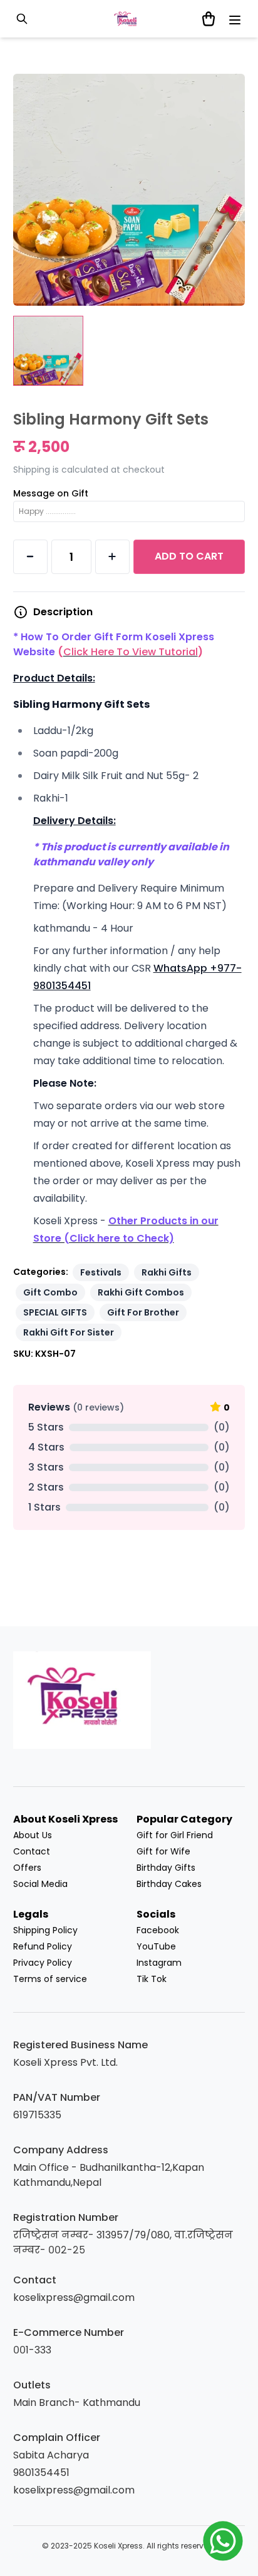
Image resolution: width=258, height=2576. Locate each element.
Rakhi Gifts (167, 1272)
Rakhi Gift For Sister (69, 1332)
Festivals (101, 1272)
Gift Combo (50, 1292)
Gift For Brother (143, 1312)
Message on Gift (51, 493)
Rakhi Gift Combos (141, 1292)
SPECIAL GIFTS (55, 1312)
